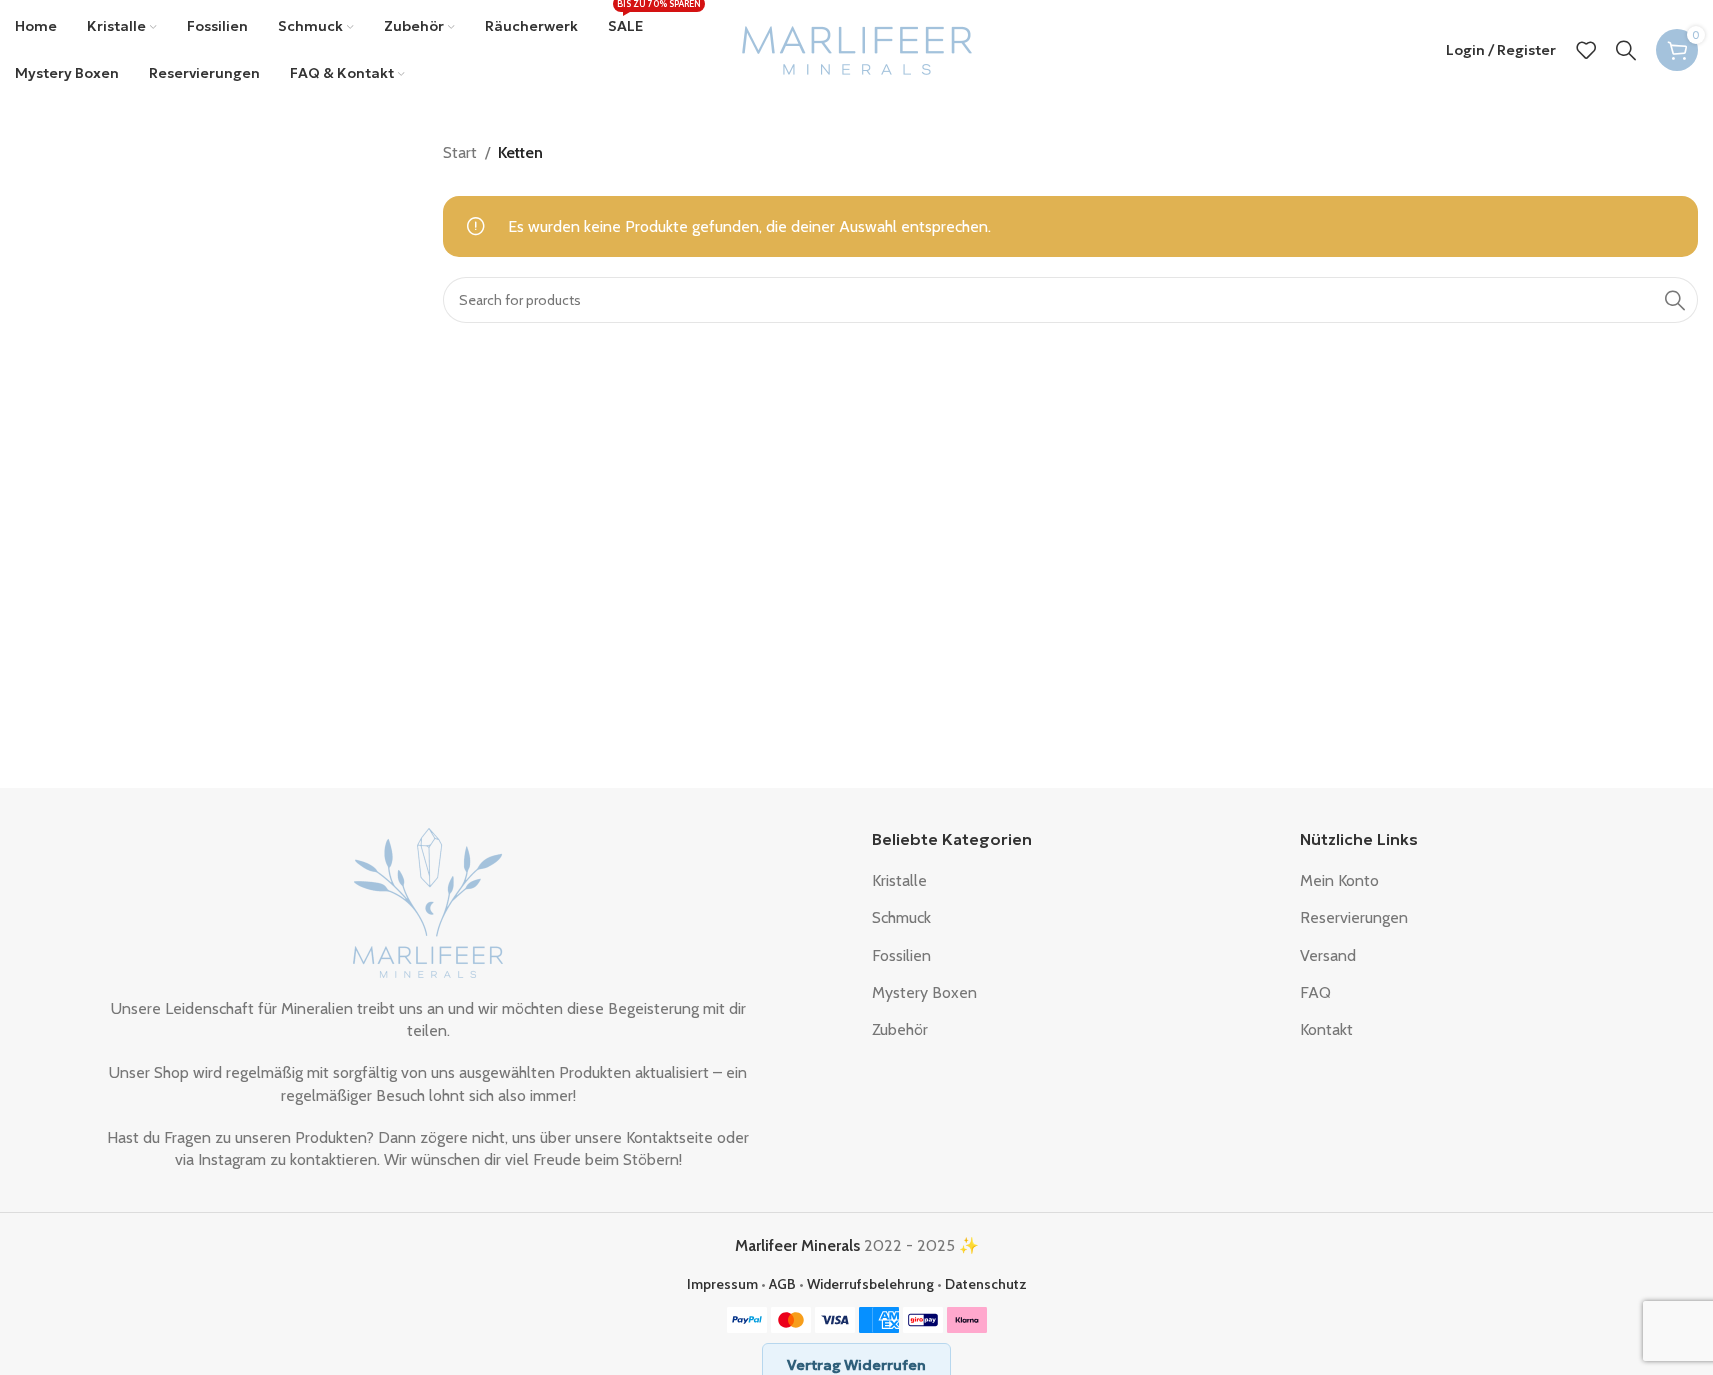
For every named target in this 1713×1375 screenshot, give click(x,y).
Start (460, 152)
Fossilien (901, 955)
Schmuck (901, 917)
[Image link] (428, 900)
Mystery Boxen (924, 992)
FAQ (1315, 992)
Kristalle (899, 880)
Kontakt (1326, 1029)
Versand (1328, 955)
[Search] (1626, 50)
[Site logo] (857, 48)
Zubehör (900, 1029)
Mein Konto (1339, 880)
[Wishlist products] (1586, 50)
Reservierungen (1354, 917)
